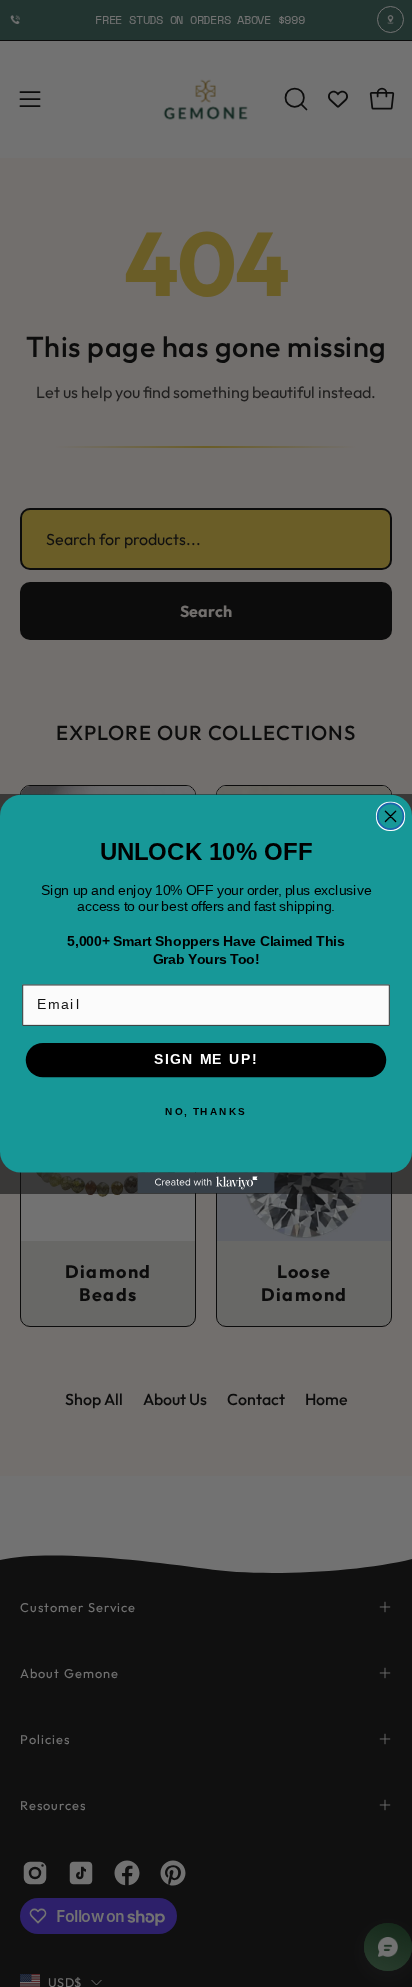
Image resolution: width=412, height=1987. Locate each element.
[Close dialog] (391, 816)
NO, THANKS (206, 1111)
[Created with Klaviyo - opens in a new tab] (205, 1182)
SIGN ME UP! (206, 1059)
